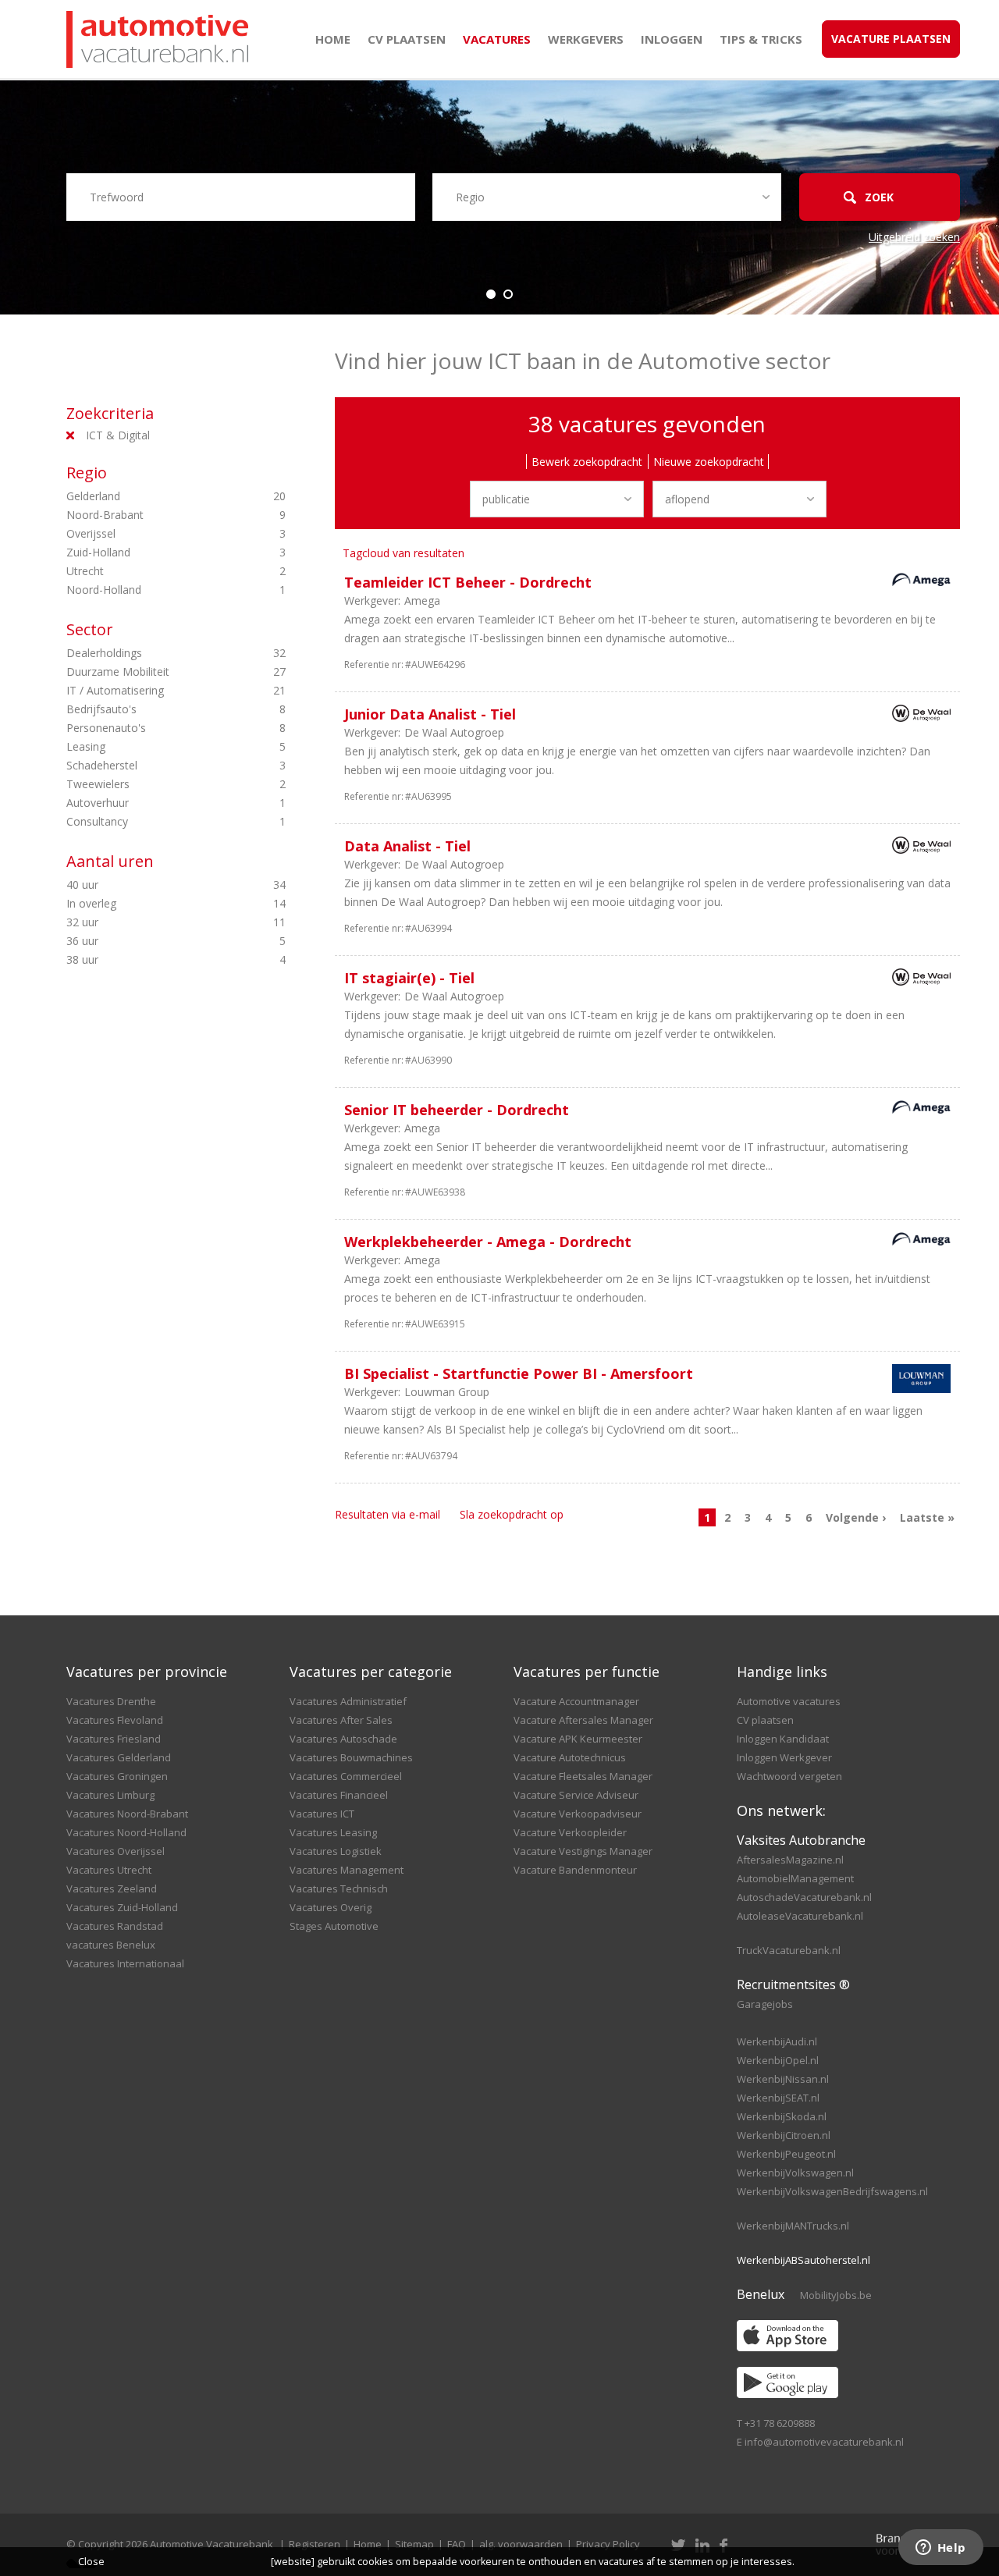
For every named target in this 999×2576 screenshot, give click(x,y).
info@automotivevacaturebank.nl (824, 2442)
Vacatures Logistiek (336, 1851)
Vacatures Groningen (117, 1776)
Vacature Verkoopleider (570, 1832)
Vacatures (497, 39)
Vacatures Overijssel (116, 1851)
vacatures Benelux (111, 1945)
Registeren (315, 2544)
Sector (90, 629)
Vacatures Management (347, 1870)
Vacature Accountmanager (576, 1701)
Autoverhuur (150, 803)
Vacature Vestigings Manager (583, 1851)
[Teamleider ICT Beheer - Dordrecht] (917, 582)
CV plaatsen (407, 39)
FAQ (457, 2544)
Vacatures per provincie (147, 1672)
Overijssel (150, 533)
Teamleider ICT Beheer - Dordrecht (468, 582)
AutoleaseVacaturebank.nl (800, 1916)
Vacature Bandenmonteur (575, 1870)
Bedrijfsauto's (150, 709)
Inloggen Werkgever (784, 1757)
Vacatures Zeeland (112, 1888)
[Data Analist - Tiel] (917, 848)
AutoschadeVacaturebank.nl (804, 1897)
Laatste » (927, 1517)
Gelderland (150, 496)
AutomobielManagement (795, 1878)
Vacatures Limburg (110, 1795)
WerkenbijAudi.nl (777, 2041)
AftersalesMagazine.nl (790, 1860)
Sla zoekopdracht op (512, 1514)
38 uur (150, 959)
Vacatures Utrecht (109, 1870)
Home (333, 39)
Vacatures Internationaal (125, 1963)
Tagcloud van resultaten (404, 553)
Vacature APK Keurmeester (578, 1739)
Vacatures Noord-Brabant (127, 1814)
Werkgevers (586, 39)
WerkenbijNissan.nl (783, 2079)
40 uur (150, 885)
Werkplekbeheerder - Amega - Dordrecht (488, 1242)
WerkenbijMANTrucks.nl (793, 2226)
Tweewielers (150, 784)
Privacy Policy (608, 2544)
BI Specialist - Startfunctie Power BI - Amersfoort (519, 1373)
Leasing (150, 746)
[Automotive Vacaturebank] (157, 39)
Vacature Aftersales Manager (583, 1720)
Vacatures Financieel (339, 1795)
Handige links (782, 1672)
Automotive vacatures (789, 1701)
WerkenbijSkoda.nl (782, 2116)
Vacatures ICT (322, 1814)
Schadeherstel (150, 765)
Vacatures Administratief (348, 1701)
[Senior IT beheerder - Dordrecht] (917, 1109)
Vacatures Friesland (114, 1739)
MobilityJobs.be (836, 2295)
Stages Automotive (334, 1926)
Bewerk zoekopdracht (587, 462)
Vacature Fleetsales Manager (583, 1776)
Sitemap (414, 2544)
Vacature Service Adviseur (576, 1795)
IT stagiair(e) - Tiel (409, 978)
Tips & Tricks (761, 39)
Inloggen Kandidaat (783, 1739)
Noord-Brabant (150, 515)
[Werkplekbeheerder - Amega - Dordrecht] (917, 1241)
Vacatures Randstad (115, 1926)
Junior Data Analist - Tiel (430, 714)
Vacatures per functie (587, 1672)
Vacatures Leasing (333, 1832)
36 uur (150, 941)
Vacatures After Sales (341, 1720)
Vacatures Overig (331, 1907)
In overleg (150, 903)
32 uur (150, 922)
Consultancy (150, 821)
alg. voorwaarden (521, 2544)
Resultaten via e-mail (388, 1514)
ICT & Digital (118, 435)
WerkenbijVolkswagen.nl (795, 2173)
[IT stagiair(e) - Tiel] (917, 980)
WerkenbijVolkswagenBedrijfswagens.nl (832, 2191)
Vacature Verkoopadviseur (578, 1814)
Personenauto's (150, 728)
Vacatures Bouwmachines (351, 1757)
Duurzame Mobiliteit (150, 672)
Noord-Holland (150, 590)
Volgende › (856, 1517)
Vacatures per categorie (371, 1672)
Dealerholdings (150, 653)
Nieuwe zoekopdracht (709, 462)
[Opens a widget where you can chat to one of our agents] (940, 2549)
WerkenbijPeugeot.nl (786, 2154)
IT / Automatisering (150, 690)
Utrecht (150, 571)
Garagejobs (765, 2004)
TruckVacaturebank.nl (789, 1950)
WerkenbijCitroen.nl (784, 2135)
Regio (87, 473)
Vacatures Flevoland (115, 1720)
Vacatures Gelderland (119, 1757)
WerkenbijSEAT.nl (778, 2098)
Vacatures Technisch (339, 1888)
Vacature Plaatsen (891, 39)
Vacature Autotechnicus (570, 1757)
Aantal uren (110, 861)
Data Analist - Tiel (407, 846)
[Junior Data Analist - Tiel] (917, 716)
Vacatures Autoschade (343, 1739)
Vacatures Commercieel (346, 1776)
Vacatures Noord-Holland (126, 1832)
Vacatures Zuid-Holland (122, 1907)
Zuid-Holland (150, 552)
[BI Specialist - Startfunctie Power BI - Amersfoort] (917, 1381)
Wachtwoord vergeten (789, 1776)
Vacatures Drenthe (111, 1701)
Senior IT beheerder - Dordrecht (457, 1110)
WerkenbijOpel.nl (778, 2060)
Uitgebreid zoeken (914, 237)
